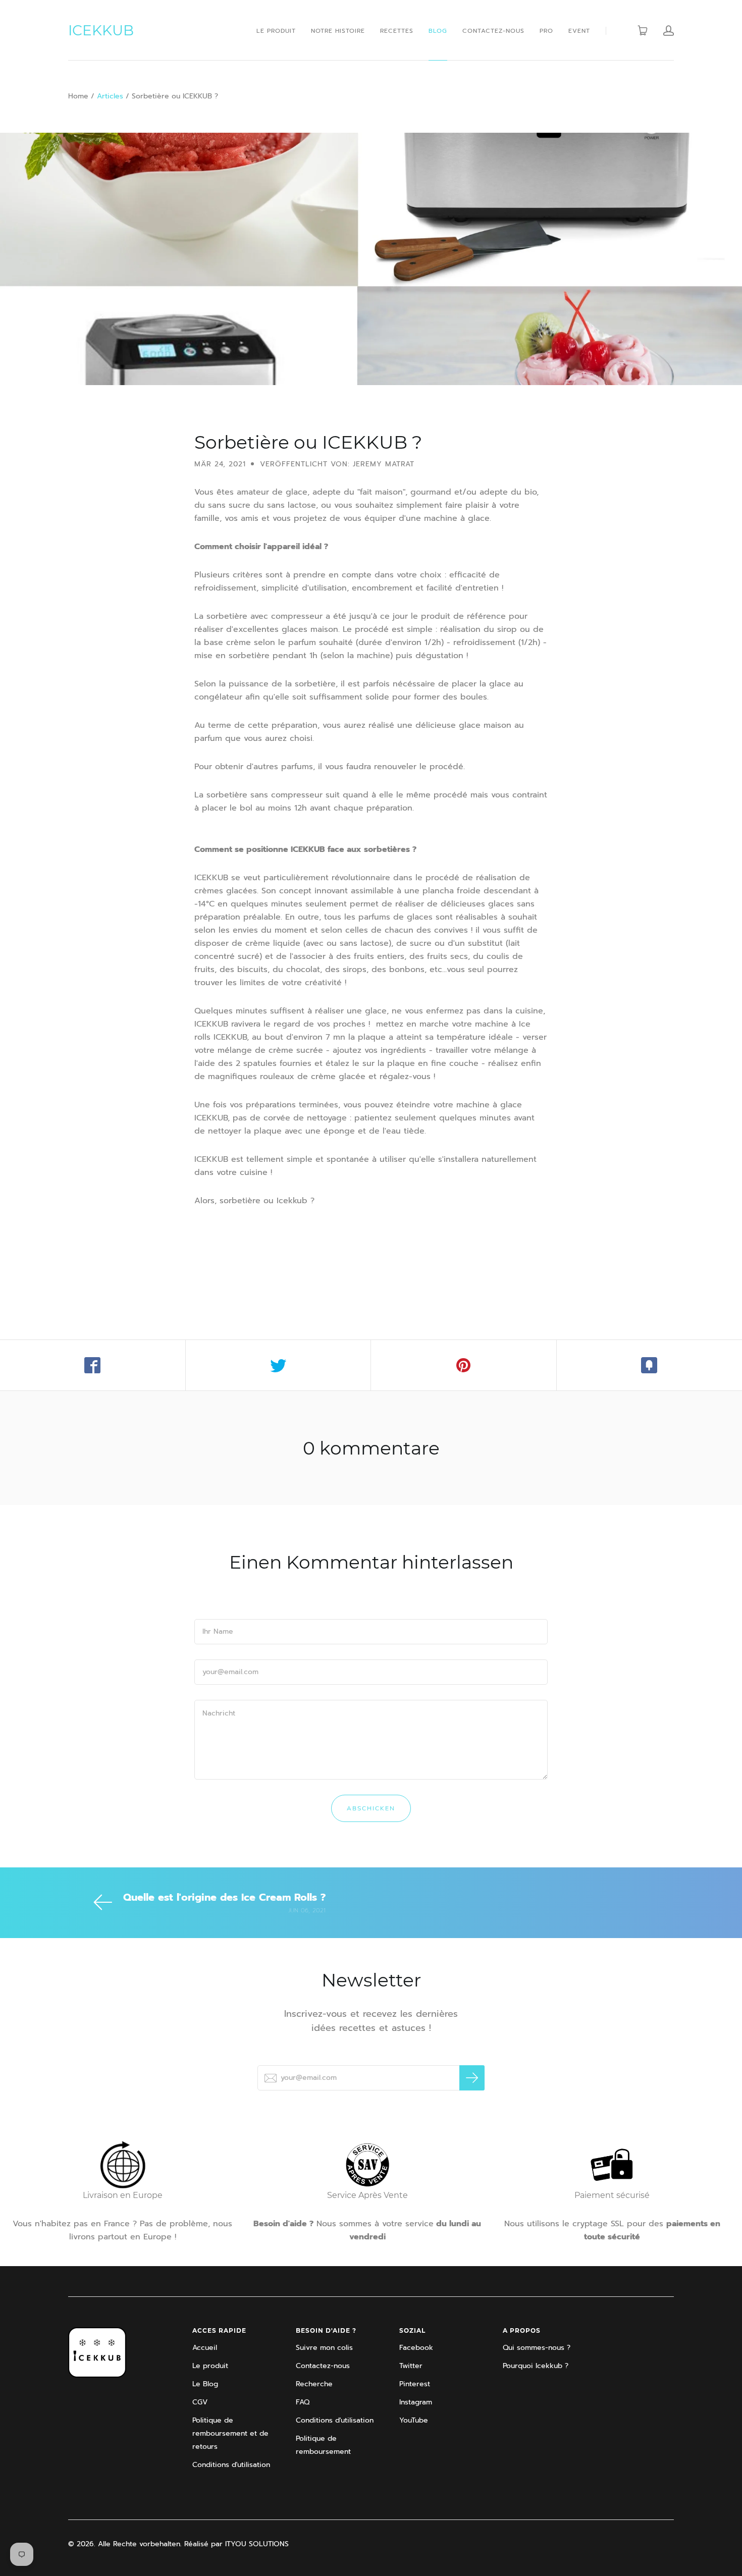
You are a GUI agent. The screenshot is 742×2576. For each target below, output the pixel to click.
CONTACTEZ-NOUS (493, 31)
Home (78, 96)
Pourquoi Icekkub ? (536, 2366)
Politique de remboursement (323, 2445)
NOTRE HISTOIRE (338, 31)
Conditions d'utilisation (231, 2465)
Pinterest (415, 2384)
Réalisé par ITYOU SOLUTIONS (236, 2544)
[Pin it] (464, 1365)
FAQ (303, 2402)
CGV (200, 2402)
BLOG (438, 31)
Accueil (205, 2348)
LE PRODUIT (276, 31)
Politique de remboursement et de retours (230, 2433)
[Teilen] (93, 1365)
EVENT (579, 31)
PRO (546, 31)
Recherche (314, 2384)
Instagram (416, 2402)
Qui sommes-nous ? (537, 2348)
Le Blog (205, 2384)
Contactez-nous (323, 2366)
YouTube (414, 2420)
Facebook (416, 2348)
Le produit (210, 2366)
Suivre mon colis (324, 2348)
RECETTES (397, 31)
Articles (110, 96)
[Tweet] (279, 1365)
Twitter (411, 2366)
